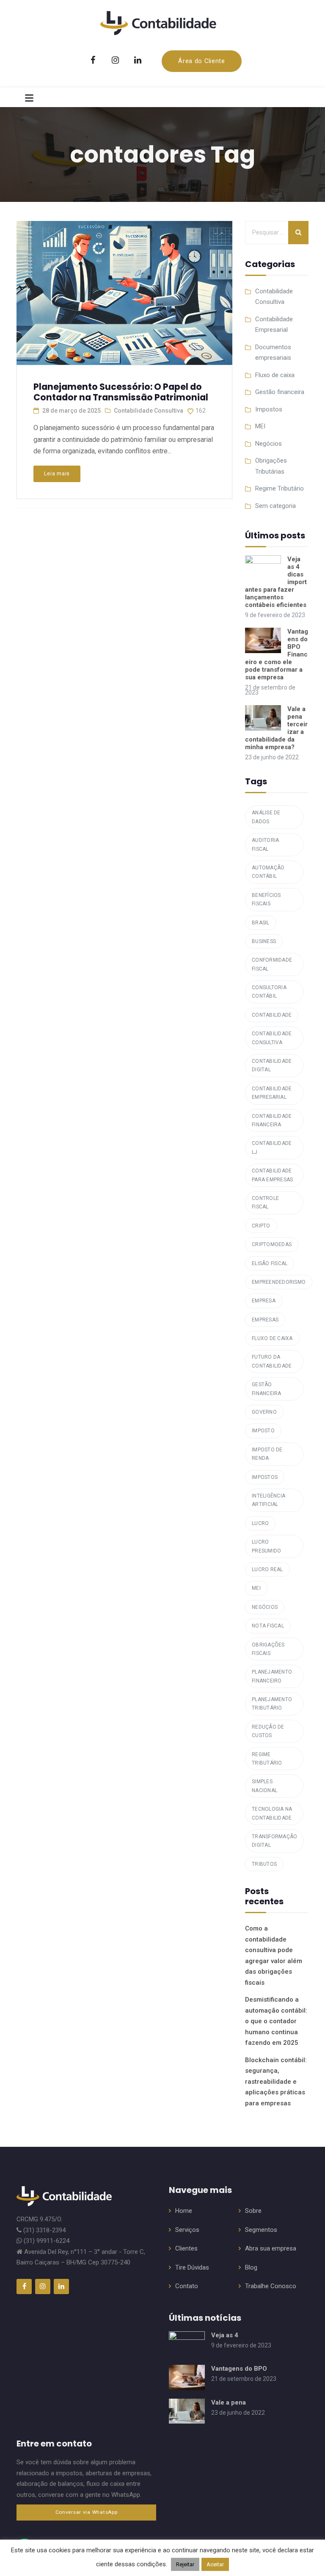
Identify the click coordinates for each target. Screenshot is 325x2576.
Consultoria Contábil (269, 992)
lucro (260, 1523)
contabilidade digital (272, 1065)
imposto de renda (267, 1454)
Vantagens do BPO (239, 2369)
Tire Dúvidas (192, 2267)
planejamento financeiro (272, 1676)
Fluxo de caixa (275, 375)
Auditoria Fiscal (265, 844)
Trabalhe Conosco (271, 2286)
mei (256, 1588)
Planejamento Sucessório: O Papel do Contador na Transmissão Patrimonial (121, 392)
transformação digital (274, 1841)
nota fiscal (268, 1626)
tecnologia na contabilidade (272, 1813)
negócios (265, 1607)
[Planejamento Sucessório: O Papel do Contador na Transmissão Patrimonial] (124, 289)
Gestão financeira (280, 392)
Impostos (269, 409)
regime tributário (267, 1759)
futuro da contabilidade (272, 1361)
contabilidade (272, 1015)
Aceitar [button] (215, 2564)
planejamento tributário (272, 1704)
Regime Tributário (280, 488)
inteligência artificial (269, 1500)
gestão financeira (267, 1389)
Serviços (187, 2230)
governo (264, 1412)
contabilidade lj (272, 1147)
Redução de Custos (268, 1731)
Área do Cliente (202, 61)
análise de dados (266, 817)
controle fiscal (265, 1203)
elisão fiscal (270, 1263)
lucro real (267, 1569)
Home (184, 2211)
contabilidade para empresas (272, 1175)
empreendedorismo (279, 1282)
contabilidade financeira (272, 1120)
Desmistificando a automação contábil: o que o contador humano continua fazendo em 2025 (276, 2021)
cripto (261, 1226)
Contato (187, 2286)
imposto (263, 1431)
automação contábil (268, 872)
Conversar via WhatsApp (87, 2512)
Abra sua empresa (271, 2248)
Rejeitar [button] (185, 2564)
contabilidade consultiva (272, 1038)
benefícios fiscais (266, 899)
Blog (251, 2267)
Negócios (269, 444)
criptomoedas (272, 1244)
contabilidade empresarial (272, 1093)
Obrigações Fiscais (268, 1649)
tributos (264, 1864)
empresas (265, 1320)
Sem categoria (275, 506)
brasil (261, 923)
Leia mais (57, 473)
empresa (264, 1301)
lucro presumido (266, 1546)
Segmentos (261, 2230)
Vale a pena (229, 2402)
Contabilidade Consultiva (149, 411)
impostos (265, 1477)
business (264, 941)
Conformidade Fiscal (272, 964)
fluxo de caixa (272, 1338)
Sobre (253, 2211)
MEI (260, 426)
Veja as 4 (225, 2335)
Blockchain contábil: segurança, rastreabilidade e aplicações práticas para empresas (276, 2082)
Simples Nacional (264, 1786)
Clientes (186, 2248)
